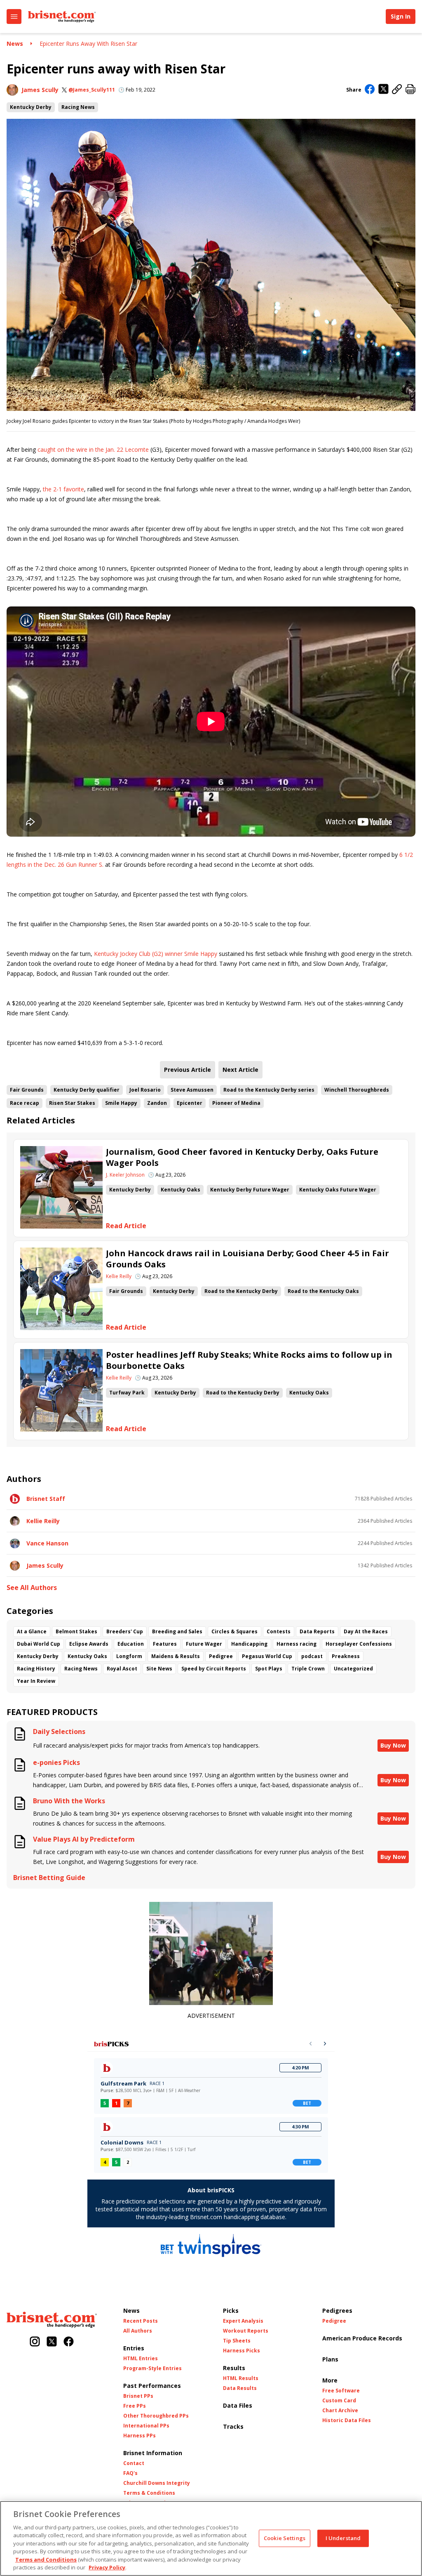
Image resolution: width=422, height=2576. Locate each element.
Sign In (401, 16)
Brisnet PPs (138, 2396)
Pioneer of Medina (236, 1103)
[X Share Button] (383, 90)
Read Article (126, 1226)
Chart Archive (340, 2411)
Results (234, 2368)
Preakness (346, 1656)
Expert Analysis (243, 2321)
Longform (129, 1656)
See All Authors (32, 1588)
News (15, 44)
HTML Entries (141, 2359)
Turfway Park (127, 1393)
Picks (231, 2311)
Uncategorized (353, 1669)
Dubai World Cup (39, 1644)
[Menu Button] (14, 17)
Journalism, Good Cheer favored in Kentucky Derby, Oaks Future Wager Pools (242, 1157)
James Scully (40, 90)
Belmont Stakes (76, 1631)
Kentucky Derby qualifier (87, 1090)
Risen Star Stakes (72, 1103)
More (330, 2380)
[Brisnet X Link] (52, 2342)
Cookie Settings (285, 2538)
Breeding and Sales (177, 1631)
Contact (134, 2463)
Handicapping (249, 1644)
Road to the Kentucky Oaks (323, 1291)
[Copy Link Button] (397, 90)
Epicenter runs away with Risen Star (88, 44)
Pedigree (221, 1656)
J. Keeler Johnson (125, 1175)
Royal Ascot (122, 1669)
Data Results (240, 2388)
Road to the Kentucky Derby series (269, 1090)
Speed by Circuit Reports (214, 1669)
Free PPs (135, 2406)
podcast (312, 1656)
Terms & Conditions (149, 2493)
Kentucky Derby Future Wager (250, 1190)
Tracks (233, 2426)
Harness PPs (139, 2436)
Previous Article (188, 1070)
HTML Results (241, 2378)
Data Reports (317, 1631)
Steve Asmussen (192, 1090)
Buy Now (393, 1745)
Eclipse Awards (89, 1644)
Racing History (36, 1669)
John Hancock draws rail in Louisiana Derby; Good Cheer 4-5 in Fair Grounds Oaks (247, 1259)
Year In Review (36, 1681)
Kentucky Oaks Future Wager (338, 1190)
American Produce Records (362, 2338)
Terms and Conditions (46, 2559)
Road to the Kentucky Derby (241, 1291)
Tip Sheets (237, 2341)
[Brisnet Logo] (62, 17)
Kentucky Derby (31, 107)
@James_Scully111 (92, 90)
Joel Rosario (145, 1090)
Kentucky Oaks (181, 1190)
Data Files (238, 2405)
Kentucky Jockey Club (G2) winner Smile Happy (156, 954)
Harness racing (297, 1644)
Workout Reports (246, 2331)
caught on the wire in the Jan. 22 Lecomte (92, 449)
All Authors (138, 2331)
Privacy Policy (107, 2567)
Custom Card (339, 2401)
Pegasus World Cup (267, 1656)
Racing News (78, 107)
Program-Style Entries (152, 2368)
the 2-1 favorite (63, 489)
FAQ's (130, 2473)
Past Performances (152, 2386)
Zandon (157, 1103)
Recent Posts (141, 2321)
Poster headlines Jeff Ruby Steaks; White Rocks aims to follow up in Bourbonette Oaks (249, 1360)
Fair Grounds (27, 1090)
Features (165, 1644)
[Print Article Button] (410, 90)
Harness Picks (241, 2351)
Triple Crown (308, 1669)
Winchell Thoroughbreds (357, 1090)
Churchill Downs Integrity (157, 2483)
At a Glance (32, 1631)
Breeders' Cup (125, 1631)
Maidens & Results (176, 1656)
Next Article (240, 1070)
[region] (211, 2538)
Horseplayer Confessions (359, 1644)
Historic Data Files (347, 2420)
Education (131, 1644)
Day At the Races (366, 1631)
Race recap (25, 1103)
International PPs (146, 2426)
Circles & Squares (234, 1631)
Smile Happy (121, 1103)
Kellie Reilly (119, 1276)
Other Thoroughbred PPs (156, 2416)
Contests (279, 1631)
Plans (330, 2359)
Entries (134, 2348)
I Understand (343, 2538)
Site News (159, 1669)
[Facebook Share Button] (370, 90)
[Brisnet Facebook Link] (69, 2342)
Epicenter (190, 1103)
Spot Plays (269, 1669)
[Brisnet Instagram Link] (35, 2342)
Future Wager (204, 1644)
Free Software (341, 2391)
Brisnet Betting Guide (49, 1878)
